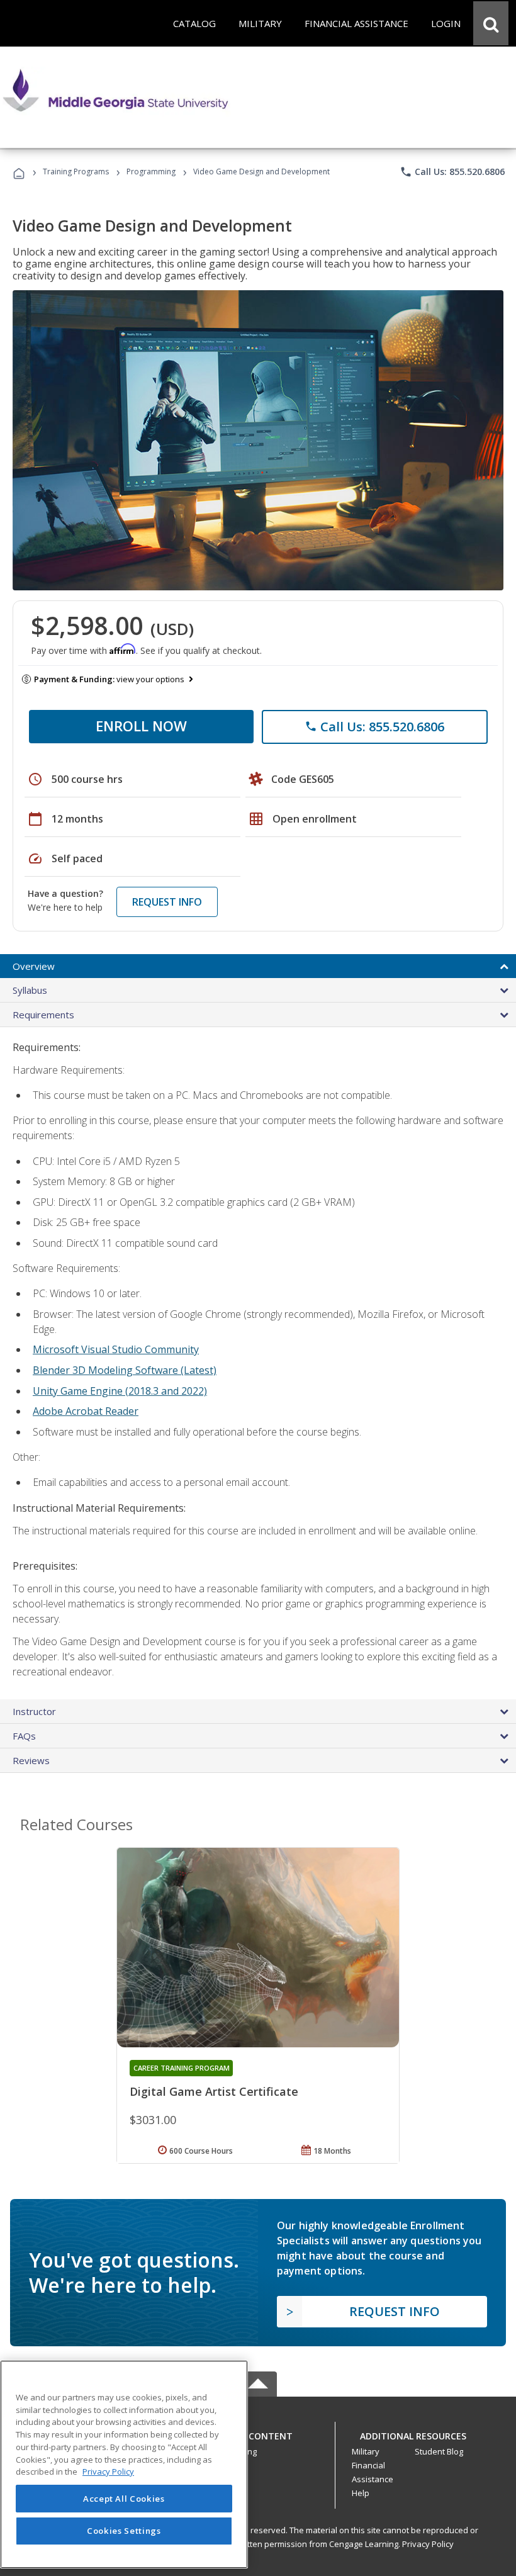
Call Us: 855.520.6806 (452, 172)
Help (361, 2493)
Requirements (43, 1015)
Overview (34, 966)
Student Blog (439, 2451)
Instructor (34, 1711)
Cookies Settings (124, 2531)
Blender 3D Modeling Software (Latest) (125, 1370)
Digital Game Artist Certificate (214, 2091)
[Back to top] (258, 2433)
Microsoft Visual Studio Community (116, 1349)
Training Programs (76, 172)
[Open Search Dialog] (491, 23)
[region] (124, 2464)
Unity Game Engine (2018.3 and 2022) (120, 1391)
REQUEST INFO (167, 902)
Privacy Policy (428, 2544)
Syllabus (30, 990)
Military (366, 2451)
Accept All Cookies (124, 2499)
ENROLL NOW (141, 726)
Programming (151, 172)
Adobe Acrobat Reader (86, 1411)
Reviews (31, 1760)
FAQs (24, 1736)
